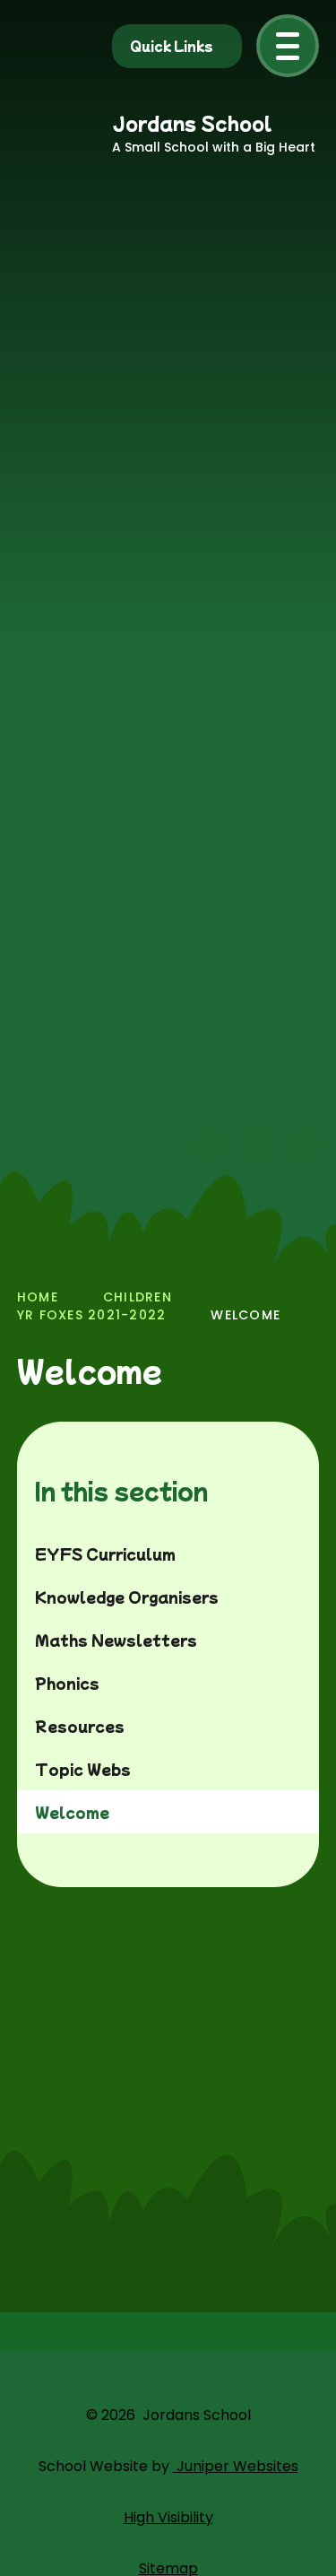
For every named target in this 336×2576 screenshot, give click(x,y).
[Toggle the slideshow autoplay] (305, 1144)
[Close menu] (288, 46)
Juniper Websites (236, 2466)
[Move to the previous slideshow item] (208, 1144)
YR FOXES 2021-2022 (92, 1315)
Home (38, 1297)
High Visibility (168, 2517)
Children (138, 1297)
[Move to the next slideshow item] (256, 1144)
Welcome (246, 1315)
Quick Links (172, 46)
